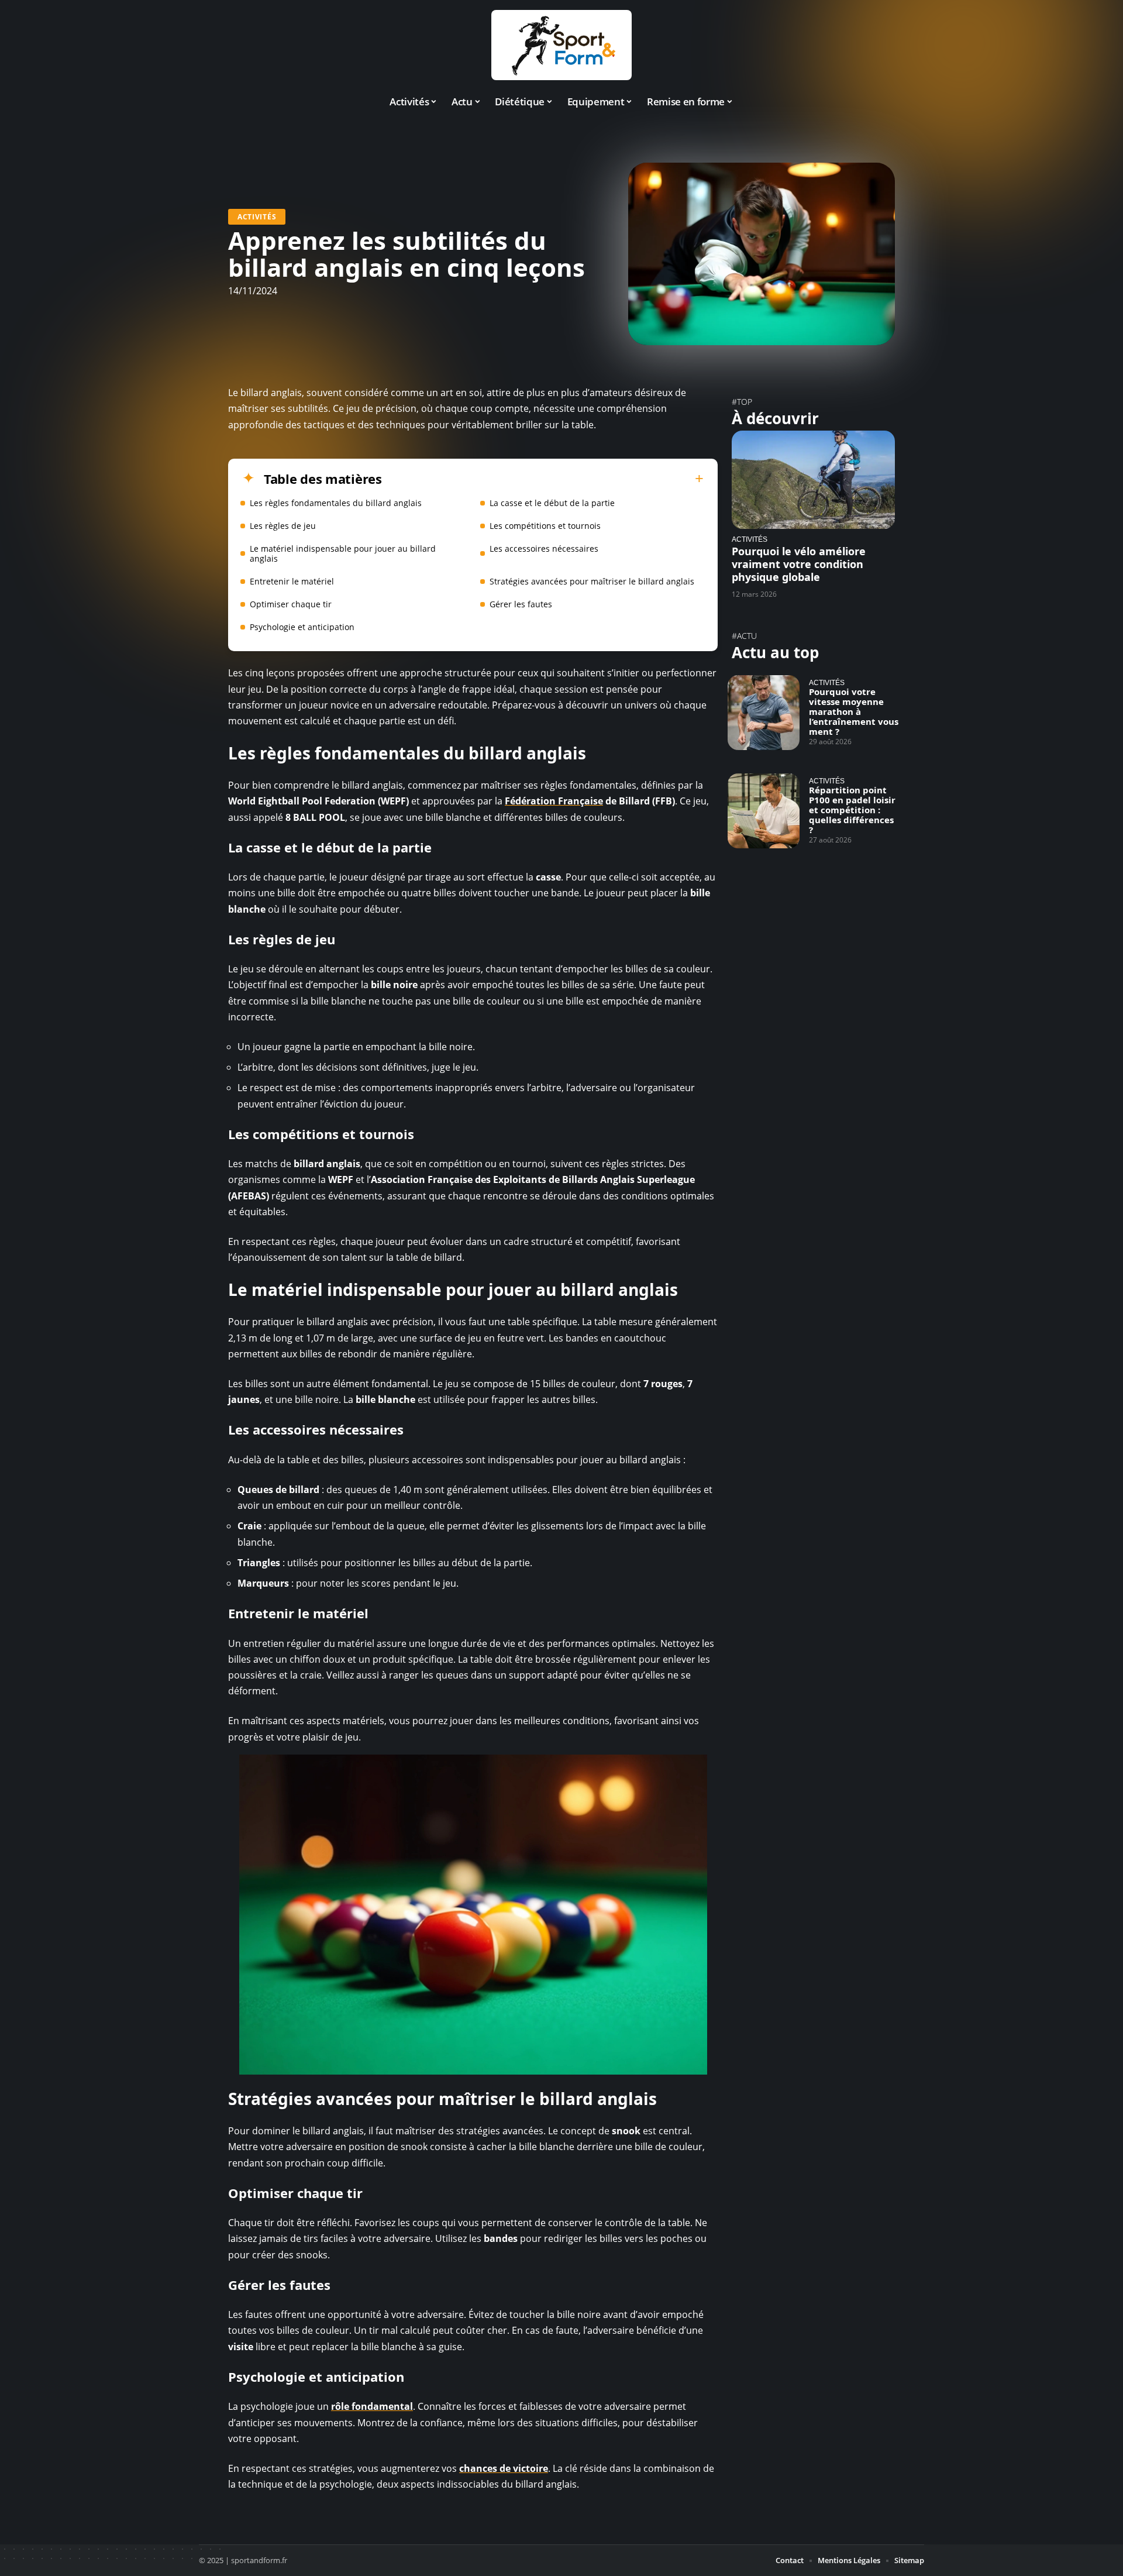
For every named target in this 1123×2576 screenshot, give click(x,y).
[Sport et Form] (561, 45)
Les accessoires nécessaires (544, 548)
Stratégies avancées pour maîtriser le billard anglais (592, 581)
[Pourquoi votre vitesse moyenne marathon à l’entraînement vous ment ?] (764, 713)
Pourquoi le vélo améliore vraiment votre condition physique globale (799, 564)
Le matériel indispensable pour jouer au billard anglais (343, 553)
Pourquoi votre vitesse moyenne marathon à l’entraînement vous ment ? (854, 711)
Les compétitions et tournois (545, 526)
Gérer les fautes (521, 604)
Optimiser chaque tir (291, 604)
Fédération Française (554, 801)
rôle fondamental (372, 2406)
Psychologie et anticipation (302, 627)
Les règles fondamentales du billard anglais (336, 503)
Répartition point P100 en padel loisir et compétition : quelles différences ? (852, 810)
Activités (257, 217)
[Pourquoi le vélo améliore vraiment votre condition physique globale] (813, 479)
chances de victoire (504, 2468)
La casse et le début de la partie (552, 503)
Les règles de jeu (283, 526)
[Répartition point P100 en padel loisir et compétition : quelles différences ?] (764, 811)
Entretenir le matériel (292, 581)
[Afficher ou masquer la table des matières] (543, 479)
